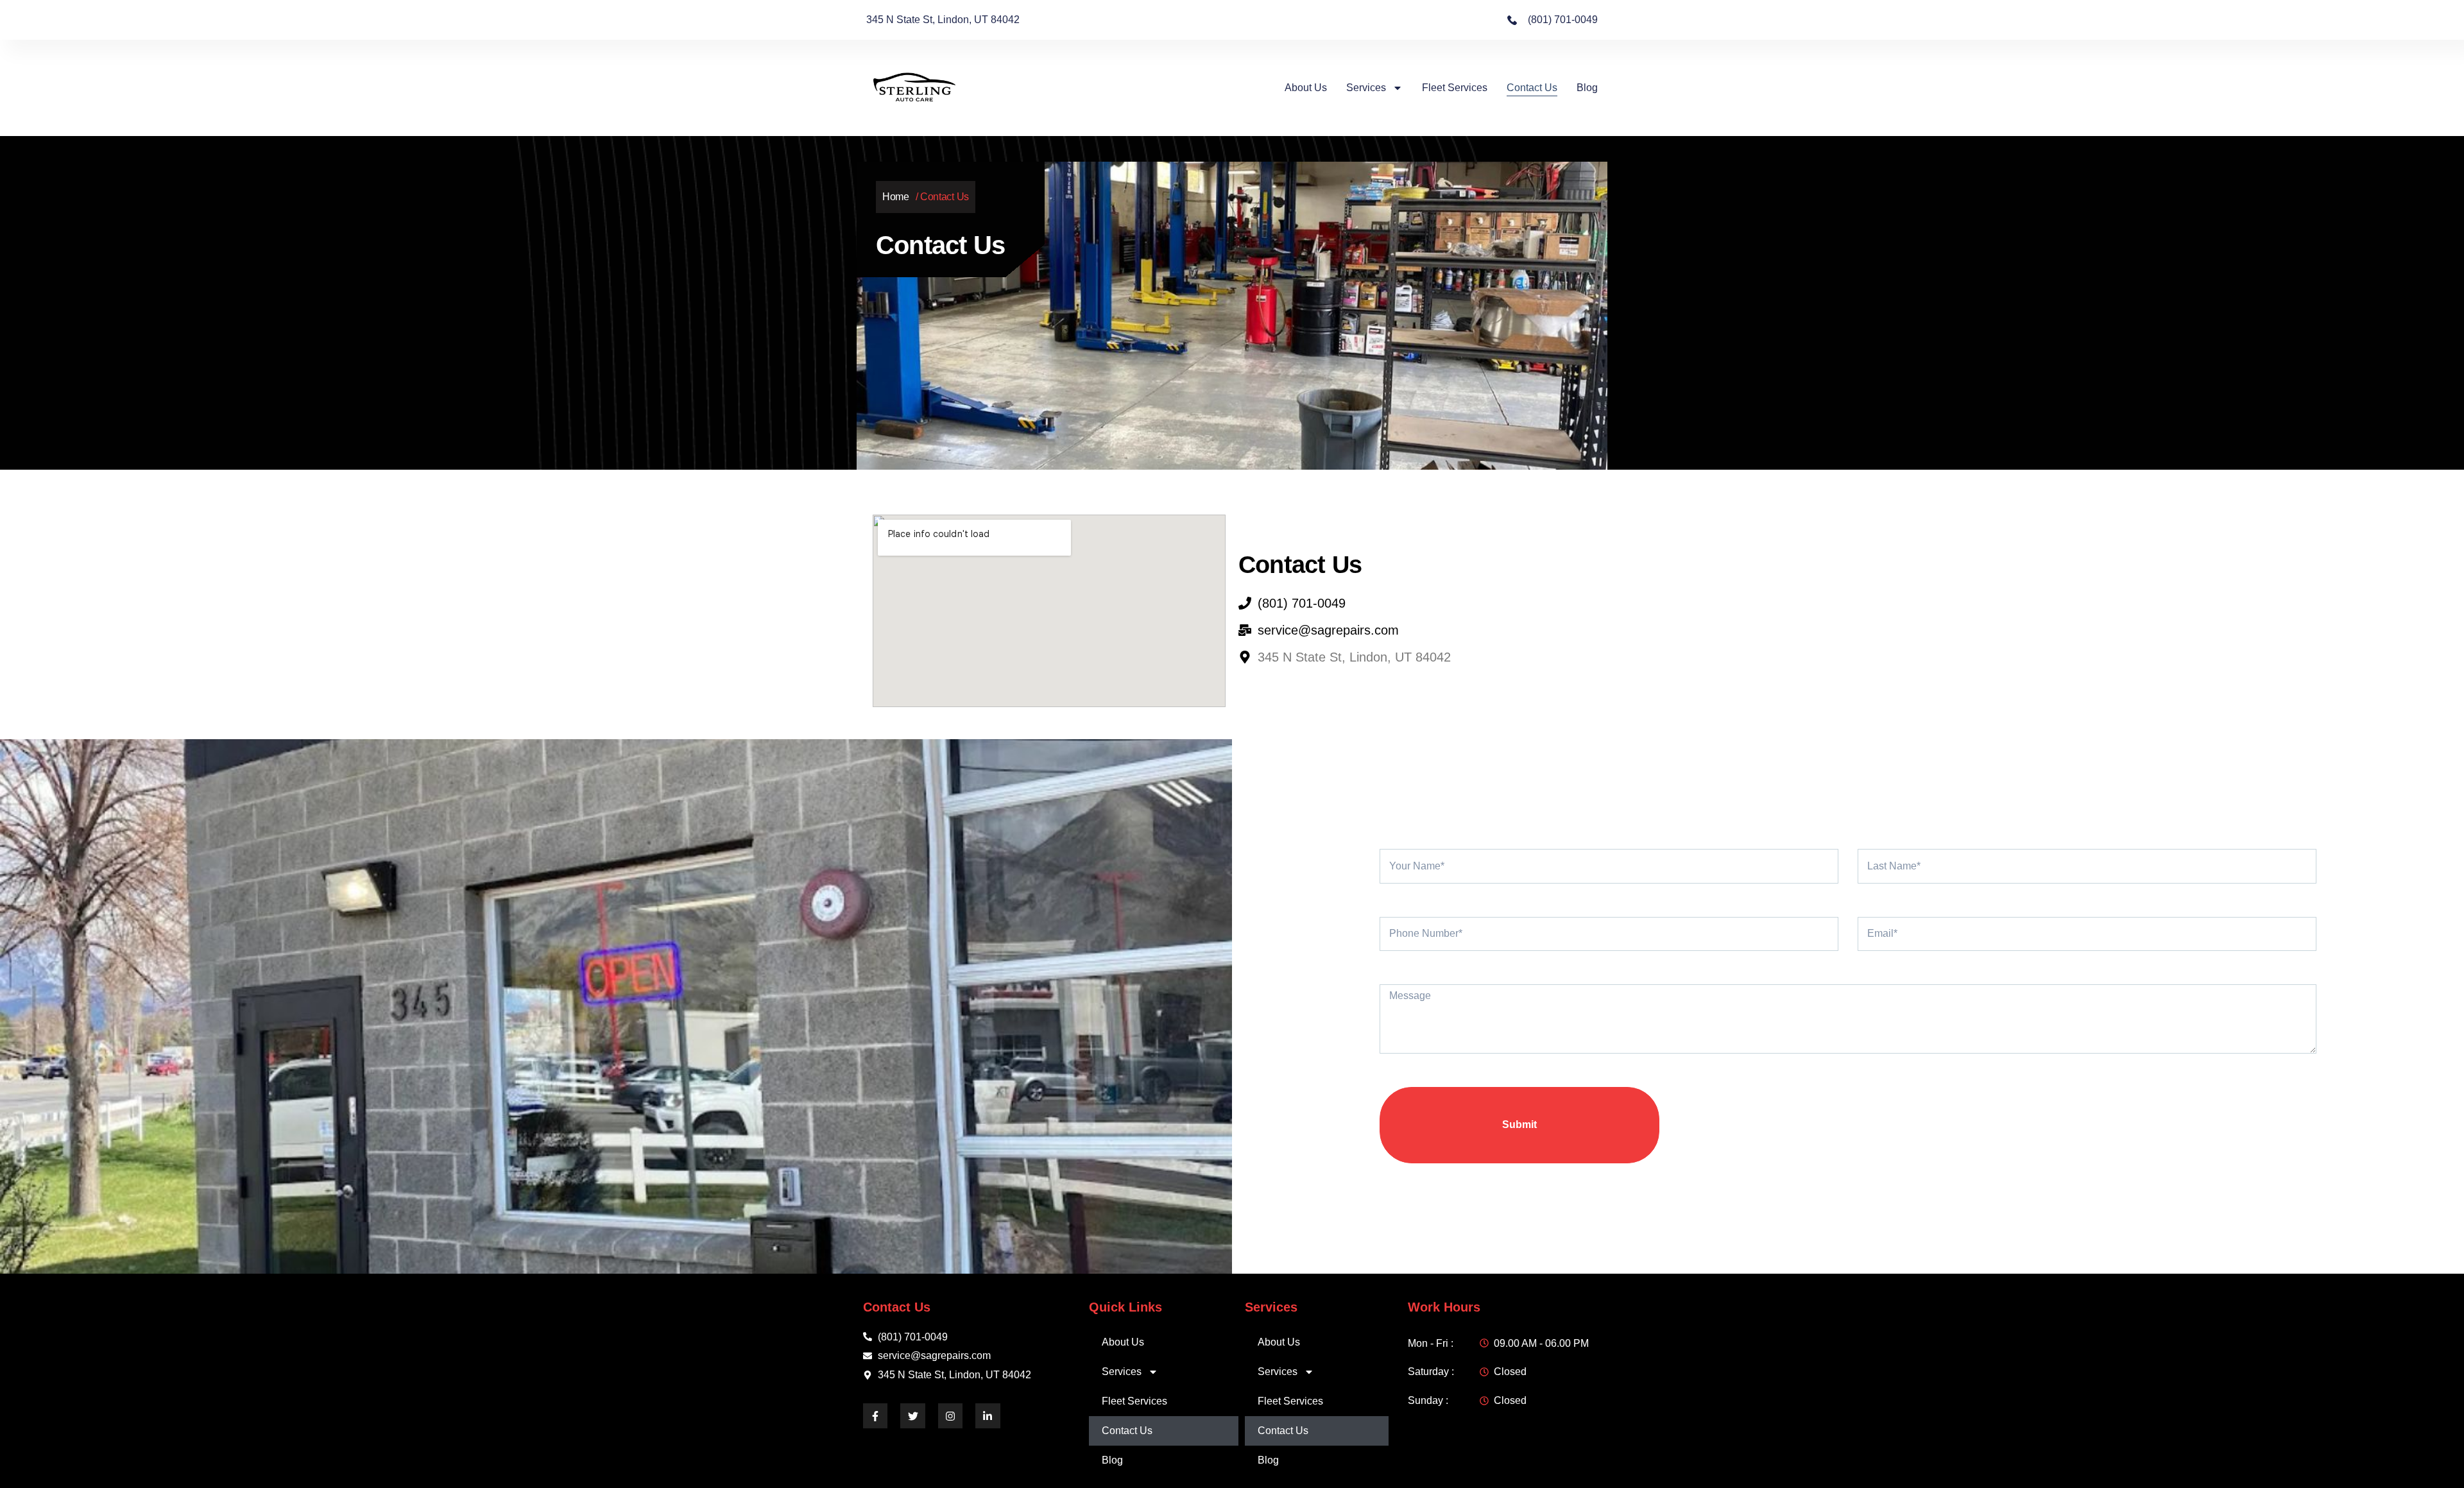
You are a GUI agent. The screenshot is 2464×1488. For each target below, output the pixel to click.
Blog (1587, 88)
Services (1366, 88)
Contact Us (1532, 88)
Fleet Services (1455, 88)
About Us (1306, 88)
